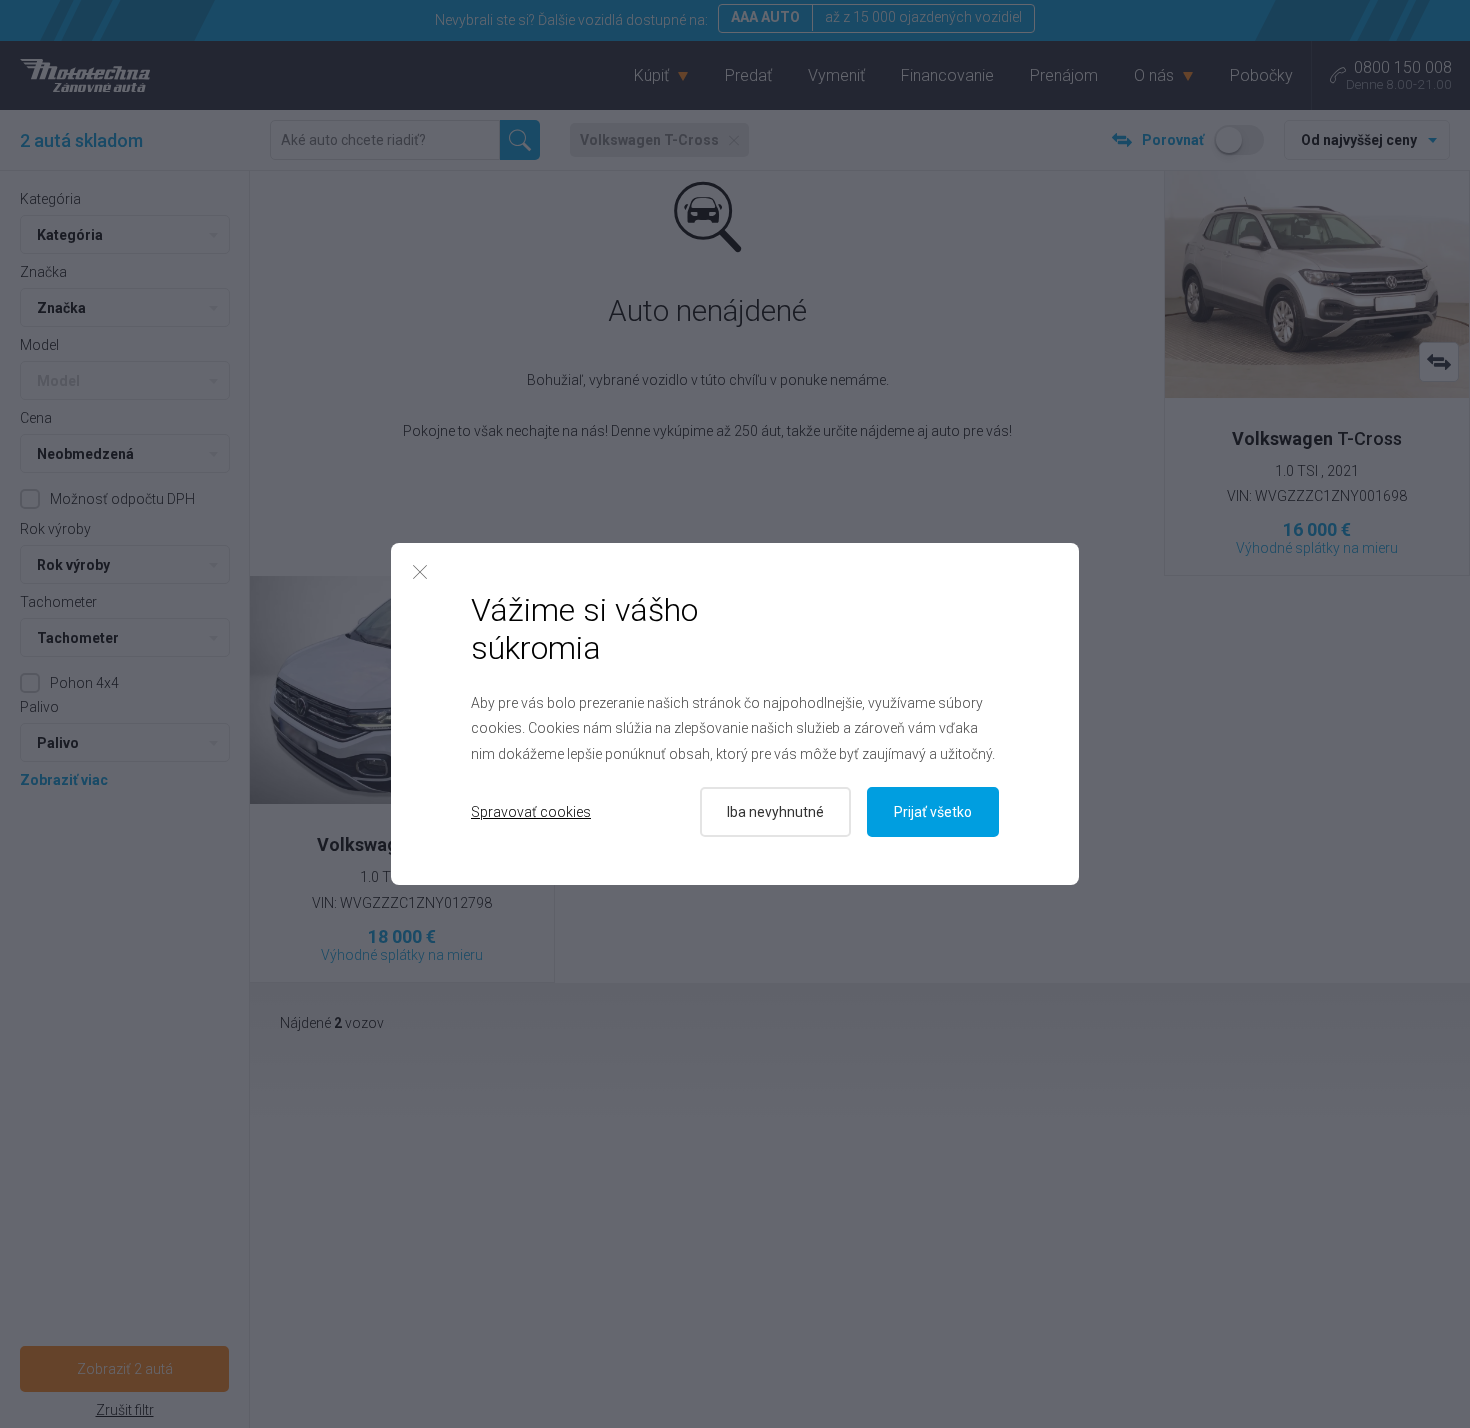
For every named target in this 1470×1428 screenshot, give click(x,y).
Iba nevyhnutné (775, 812)
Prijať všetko (933, 812)
